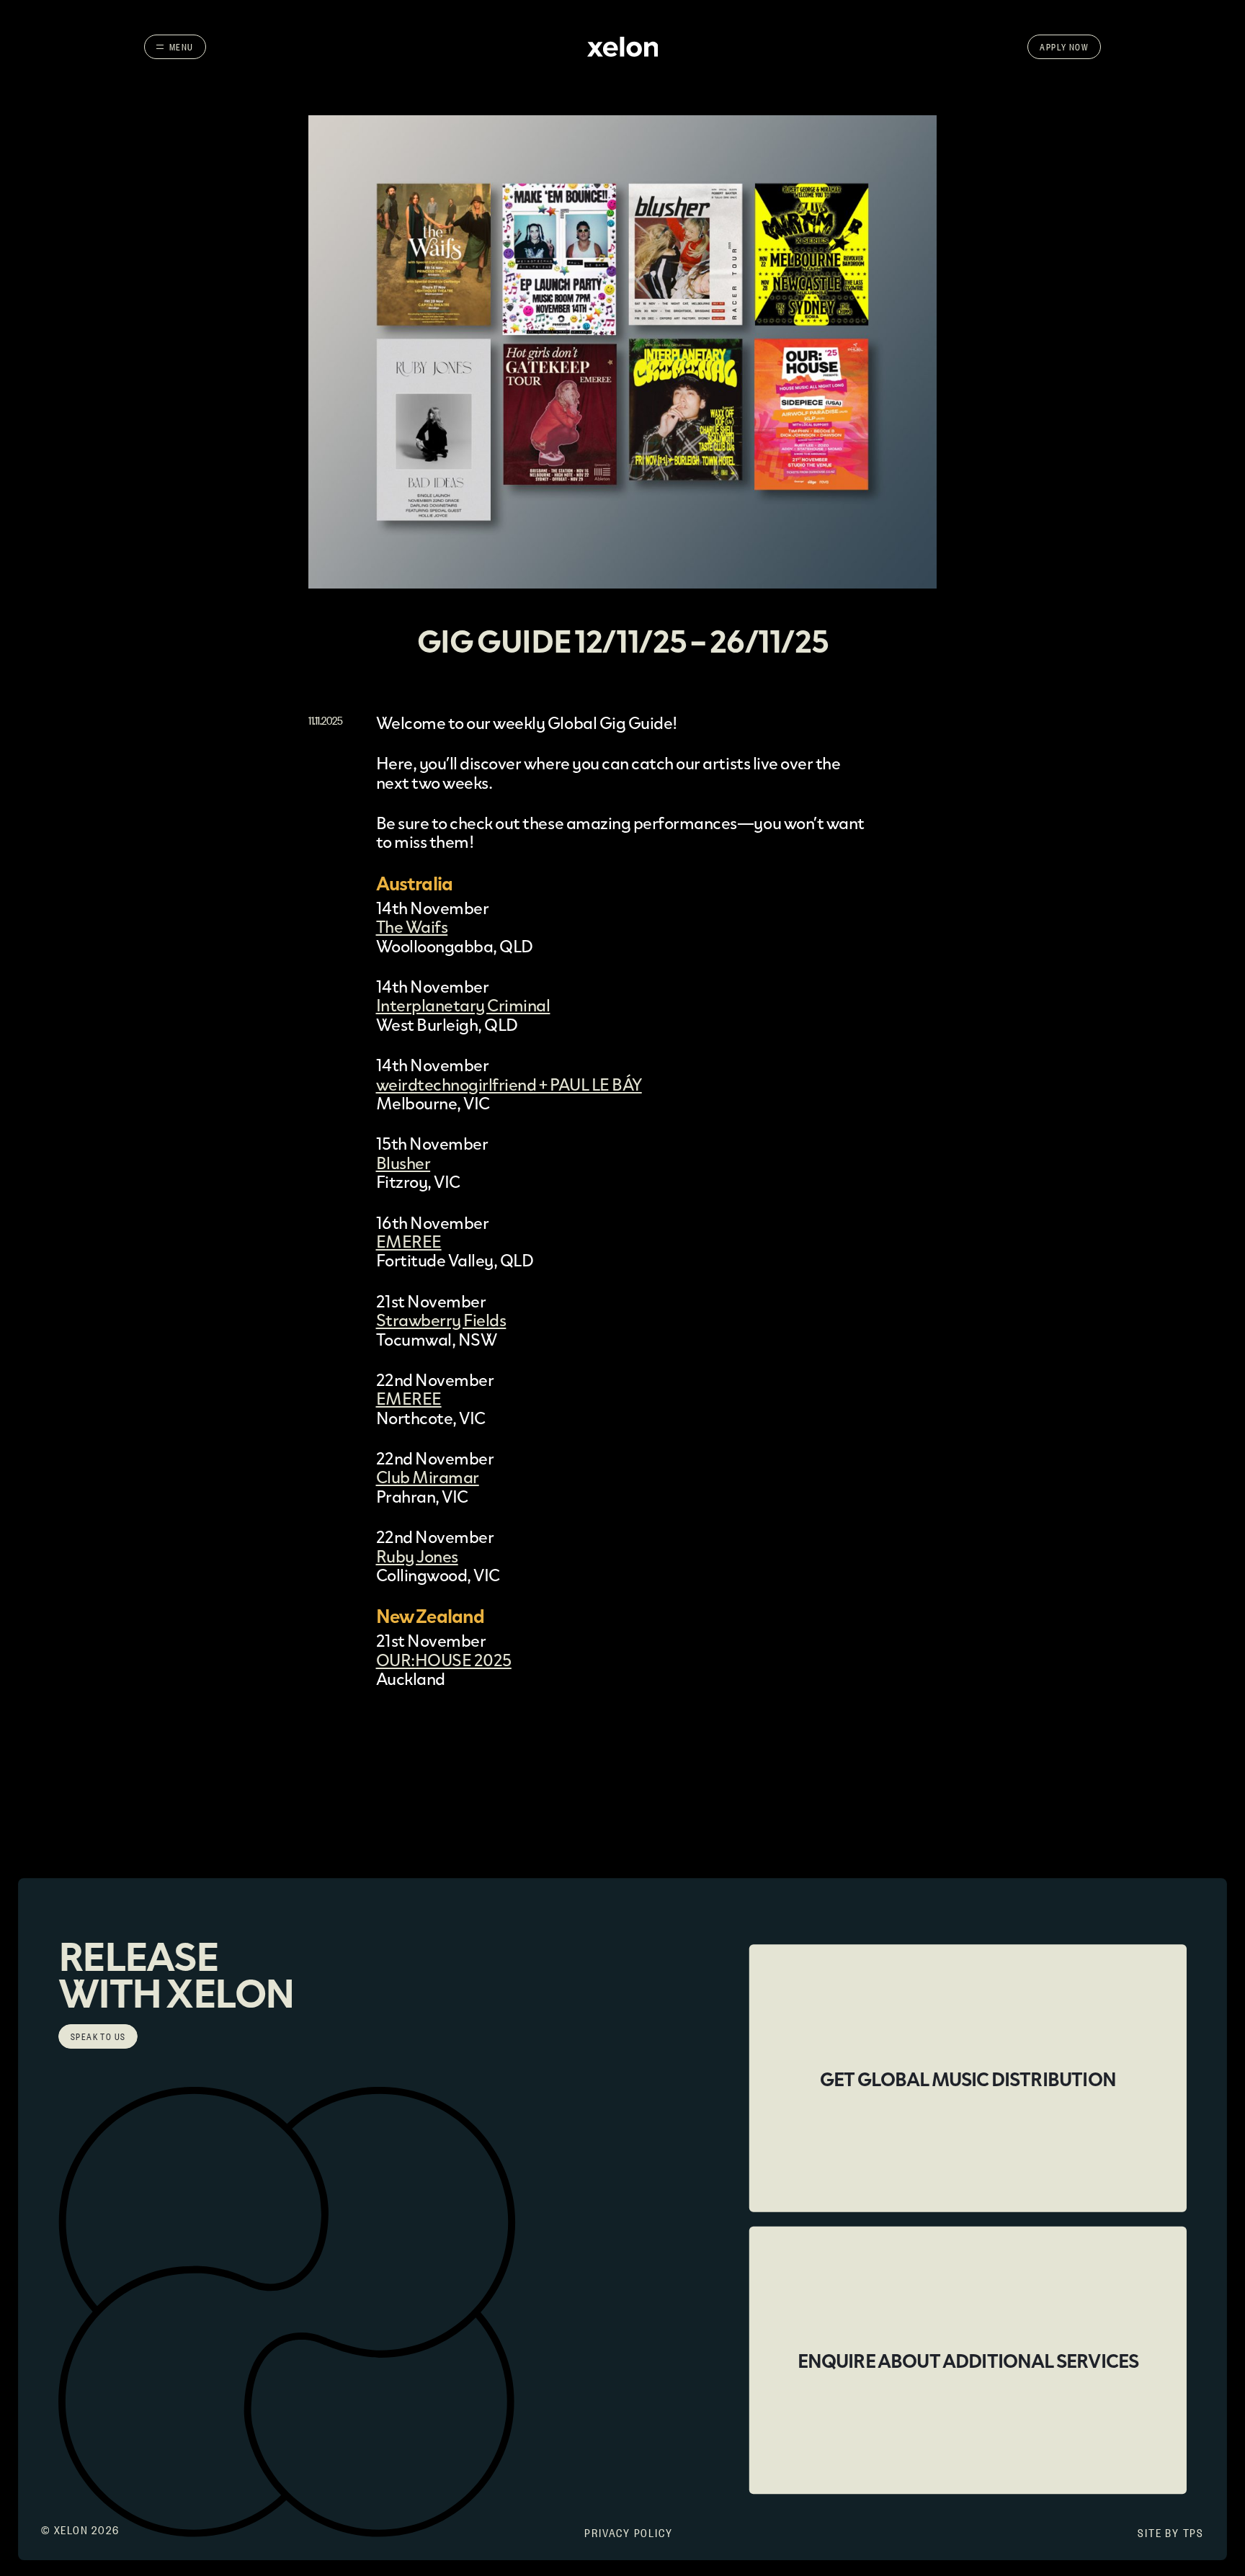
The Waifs (412, 926)
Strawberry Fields (441, 1319)
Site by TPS (1171, 2532)
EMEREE (409, 1241)
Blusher (403, 1162)
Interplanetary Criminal (463, 1005)
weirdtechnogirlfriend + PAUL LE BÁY (509, 1084)
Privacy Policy (628, 2532)
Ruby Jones (417, 1556)
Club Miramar (428, 1476)
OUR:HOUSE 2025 (444, 1659)
